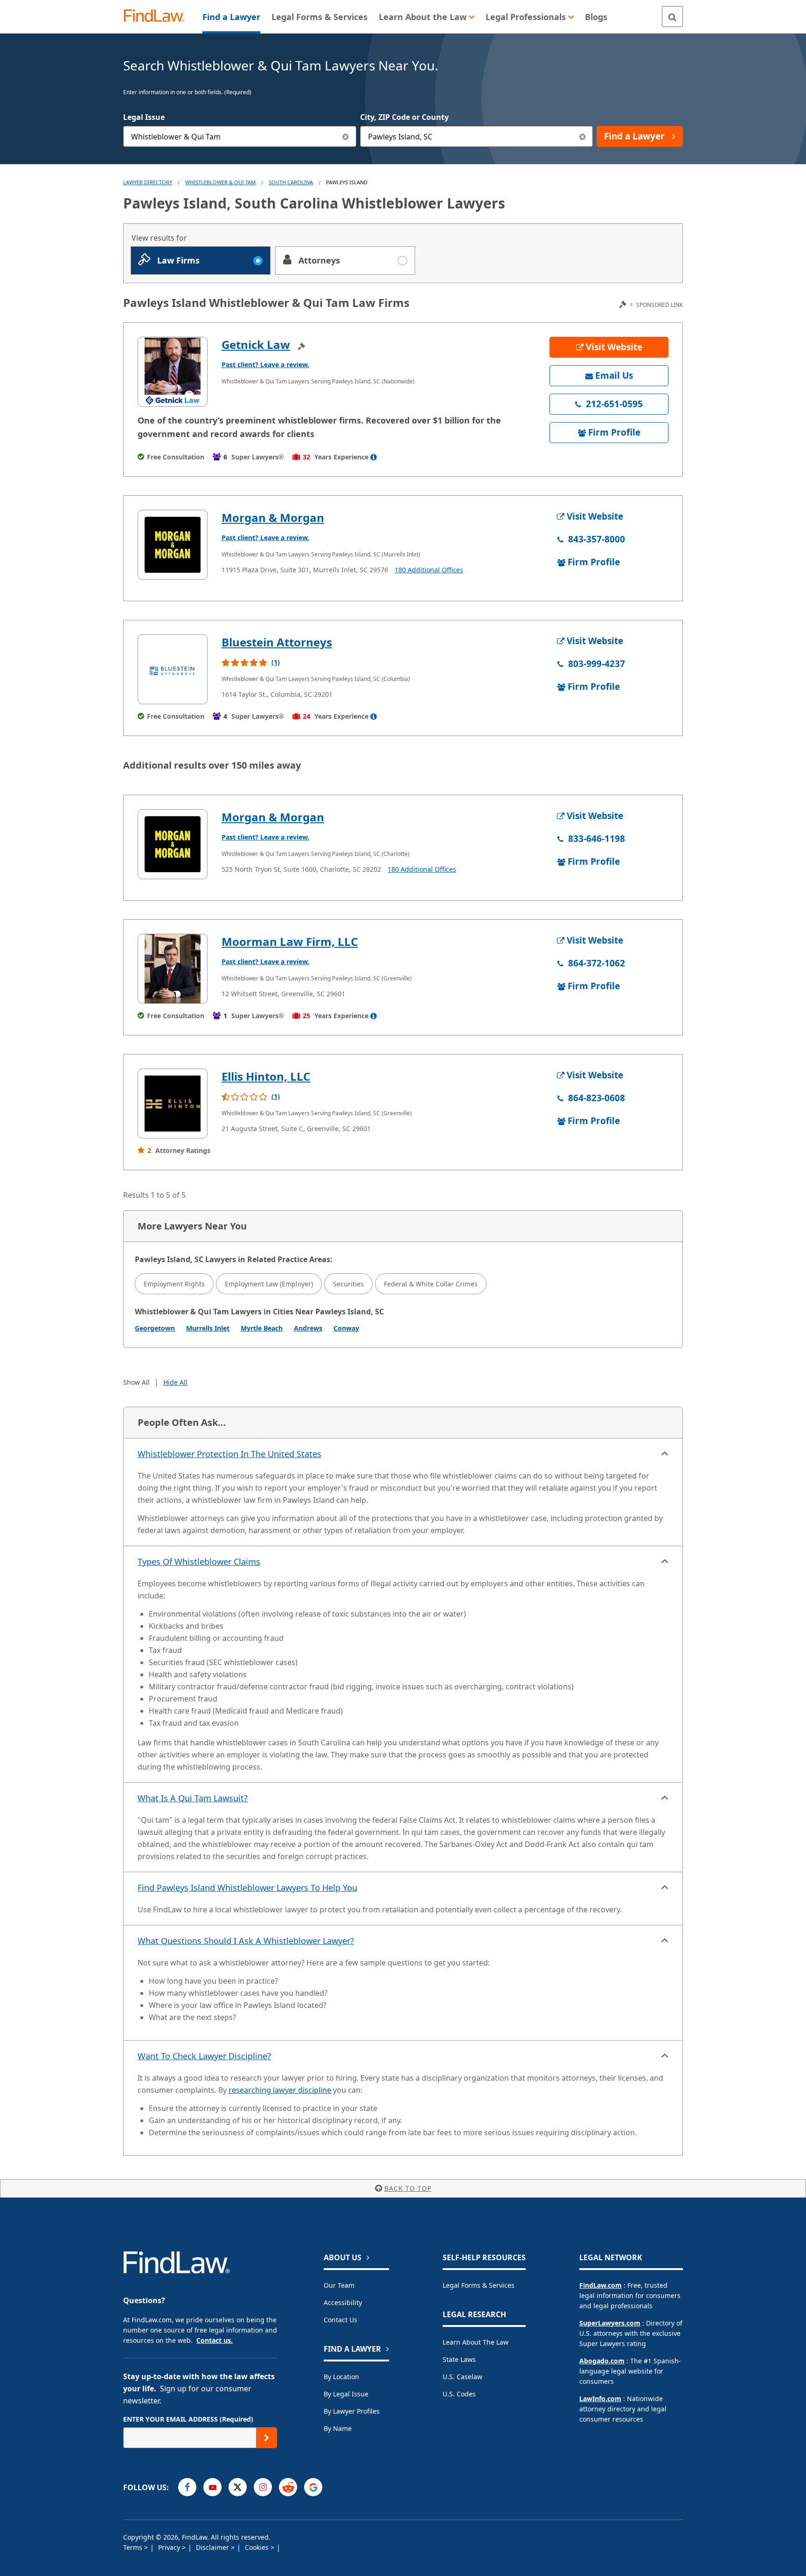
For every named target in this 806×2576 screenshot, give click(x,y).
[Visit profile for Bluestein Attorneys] (173, 669)
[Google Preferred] (313, 2487)
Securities (348, 1284)
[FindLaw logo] (158, 17)
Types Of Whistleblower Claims (199, 1562)
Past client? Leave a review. (265, 365)
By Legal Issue (346, 2394)
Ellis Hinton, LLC (266, 1076)
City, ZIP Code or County (404, 117)
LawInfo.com (600, 2399)
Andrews (308, 1328)
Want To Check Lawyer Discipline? (204, 2056)
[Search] (672, 17)
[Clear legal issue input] (346, 136)
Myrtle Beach (262, 1328)
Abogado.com (602, 2361)
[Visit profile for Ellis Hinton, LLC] (173, 1104)
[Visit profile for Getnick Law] (173, 372)
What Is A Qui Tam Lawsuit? (193, 1798)
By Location (341, 2377)
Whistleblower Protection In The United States (229, 1454)
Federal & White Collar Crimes (431, 1284)
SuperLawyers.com (610, 2323)
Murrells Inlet (208, 1328)
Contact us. (215, 2340)
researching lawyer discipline (280, 2090)
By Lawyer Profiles (352, 2411)
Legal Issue (144, 117)
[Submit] (267, 2438)
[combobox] (240, 136)
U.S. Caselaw (462, 2377)
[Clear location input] (582, 136)
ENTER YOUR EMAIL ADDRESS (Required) (188, 2419)
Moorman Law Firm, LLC (290, 941)
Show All (136, 1382)
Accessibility (343, 2302)
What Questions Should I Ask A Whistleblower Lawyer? (246, 1941)
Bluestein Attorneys (277, 642)
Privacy (170, 2547)
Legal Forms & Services (479, 2285)
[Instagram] (263, 2487)
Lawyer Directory (148, 182)
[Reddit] (288, 2487)
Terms (134, 2547)
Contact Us (340, 2320)
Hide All (175, 1382)
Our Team (339, 2285)
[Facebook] (187, 2487)
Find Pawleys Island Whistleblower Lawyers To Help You (247, 1888)
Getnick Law (256, 344)
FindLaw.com (601, 2285)
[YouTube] (212, 2487)
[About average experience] (374, 457)
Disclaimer (213, 2547)
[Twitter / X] (238, 2487)
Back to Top (408, 2188)
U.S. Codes (459, 2394)
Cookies (258, 2547)
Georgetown (155, 1328)
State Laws (459, 2359)
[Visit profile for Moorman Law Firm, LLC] (173, 969)
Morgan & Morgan (273, 517)
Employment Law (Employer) (269, 1284)
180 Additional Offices (429, 570)
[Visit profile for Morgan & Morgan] (173, 545)
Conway (346, 1328)
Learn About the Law (476, 2342)
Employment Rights (174, 1284)
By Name (338, 2428)
